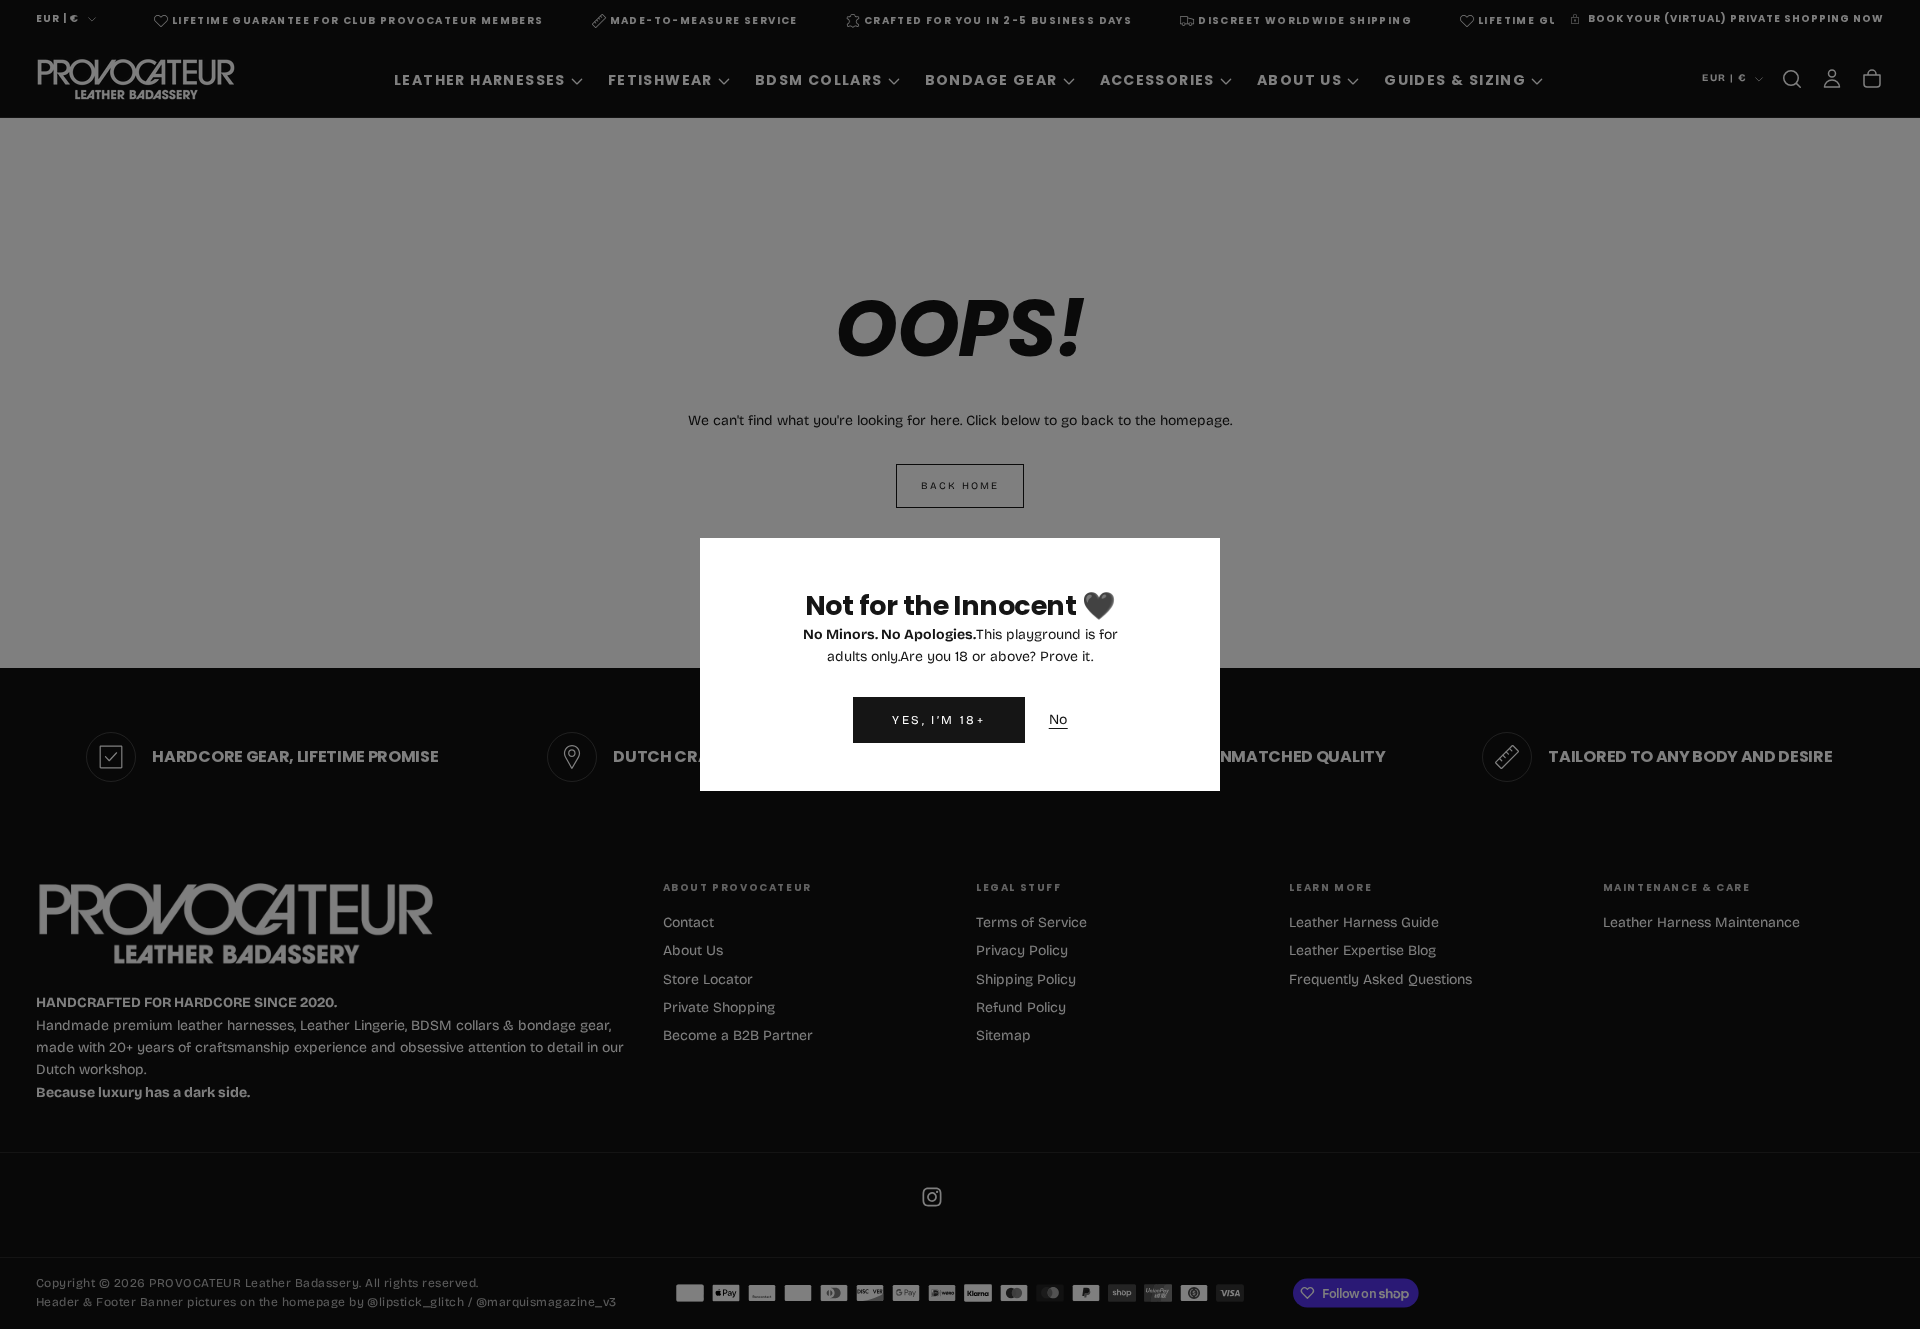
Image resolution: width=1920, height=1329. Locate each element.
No (1058, 719)
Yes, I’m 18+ (938, 720)
